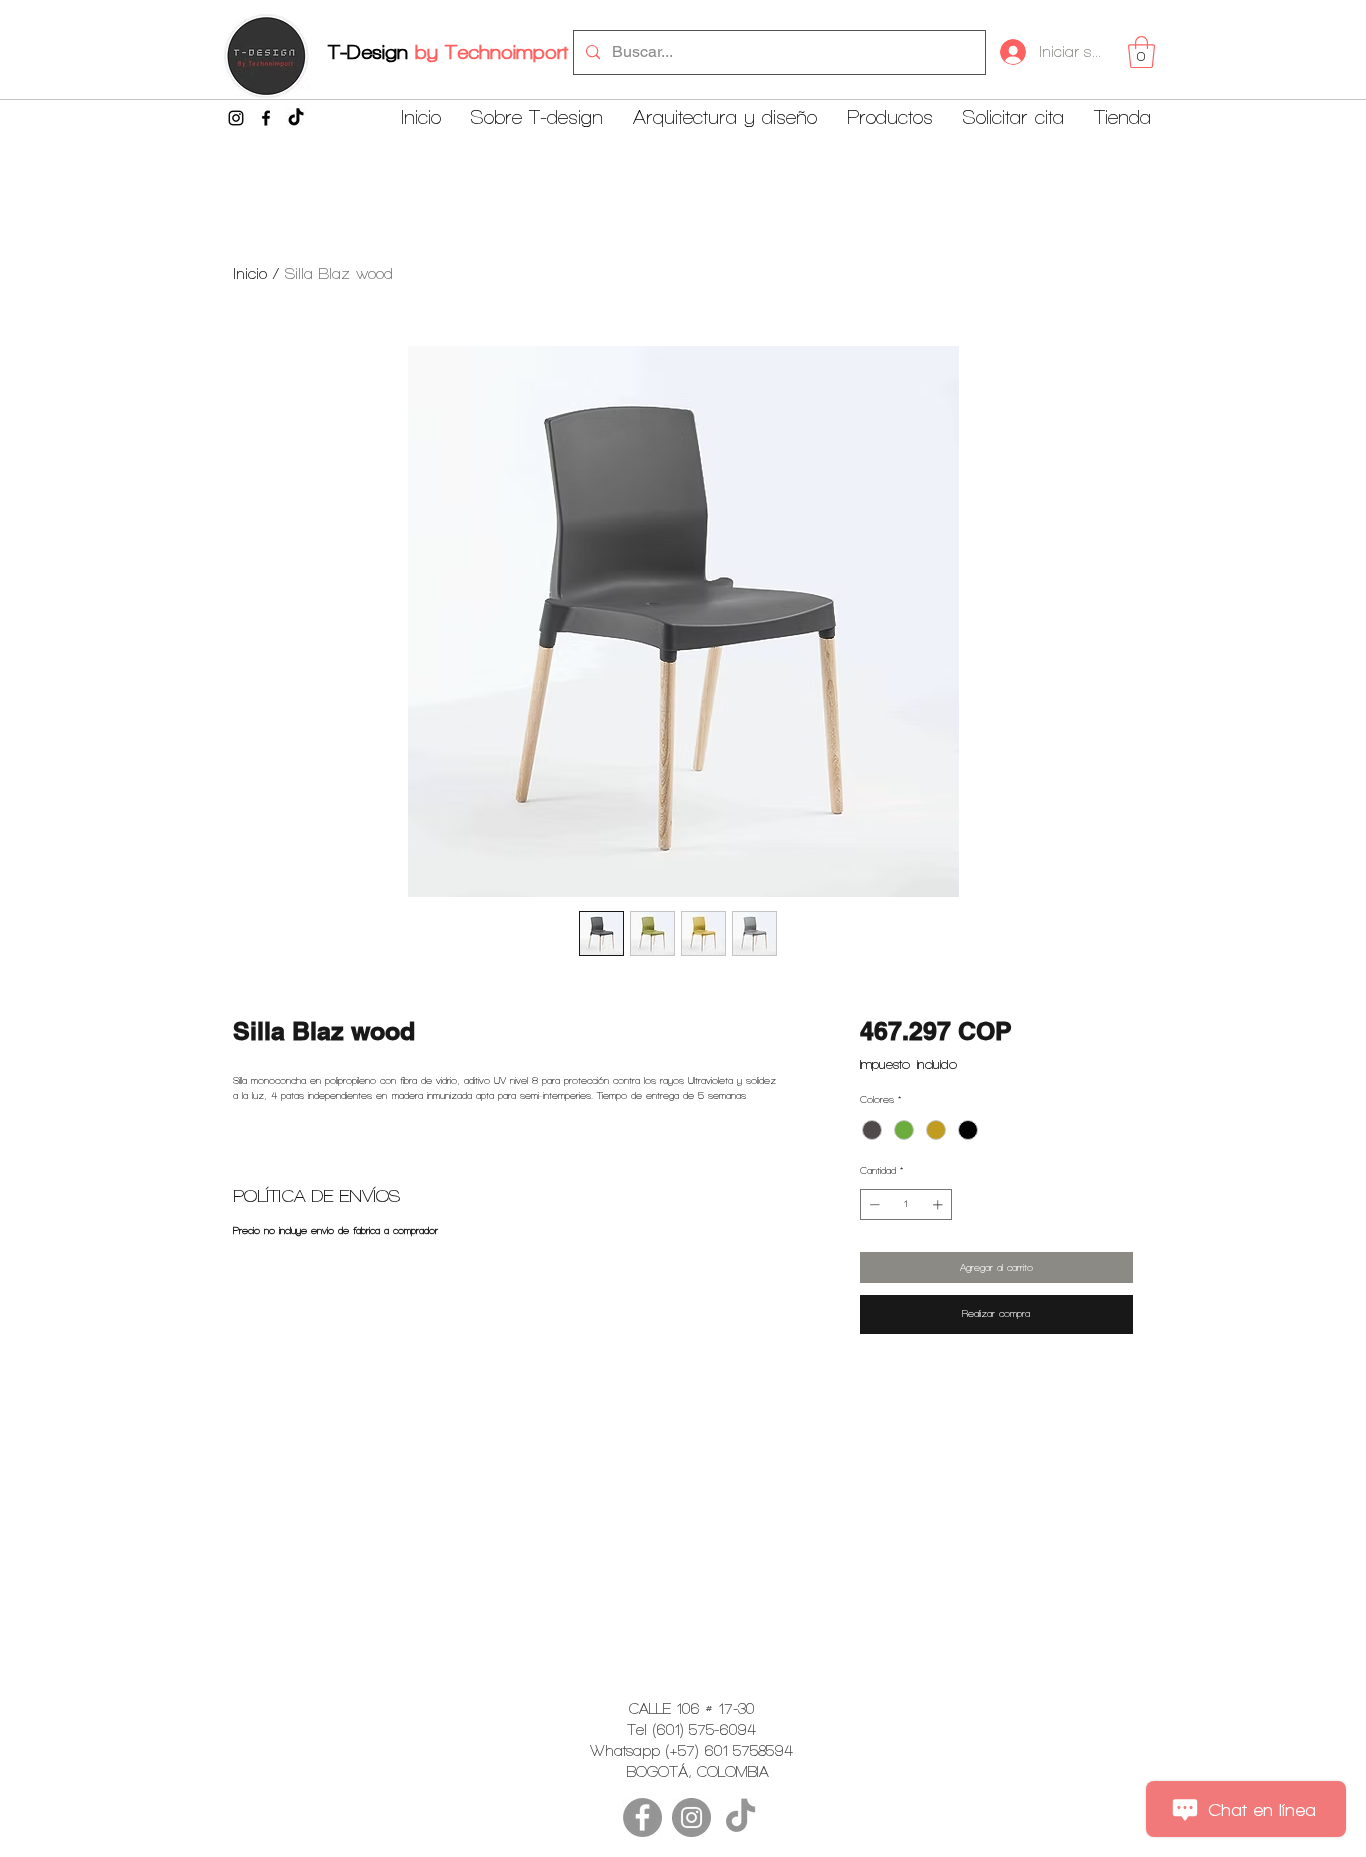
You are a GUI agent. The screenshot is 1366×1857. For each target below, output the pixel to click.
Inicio (250, 273)
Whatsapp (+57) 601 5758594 (691, 1751)
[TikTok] (296, 118)
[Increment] (939, 1204)
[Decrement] (872, 1204)
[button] (1141, 52)
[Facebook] (266, 118)
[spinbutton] (906, 1204)
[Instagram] (236, 118)
